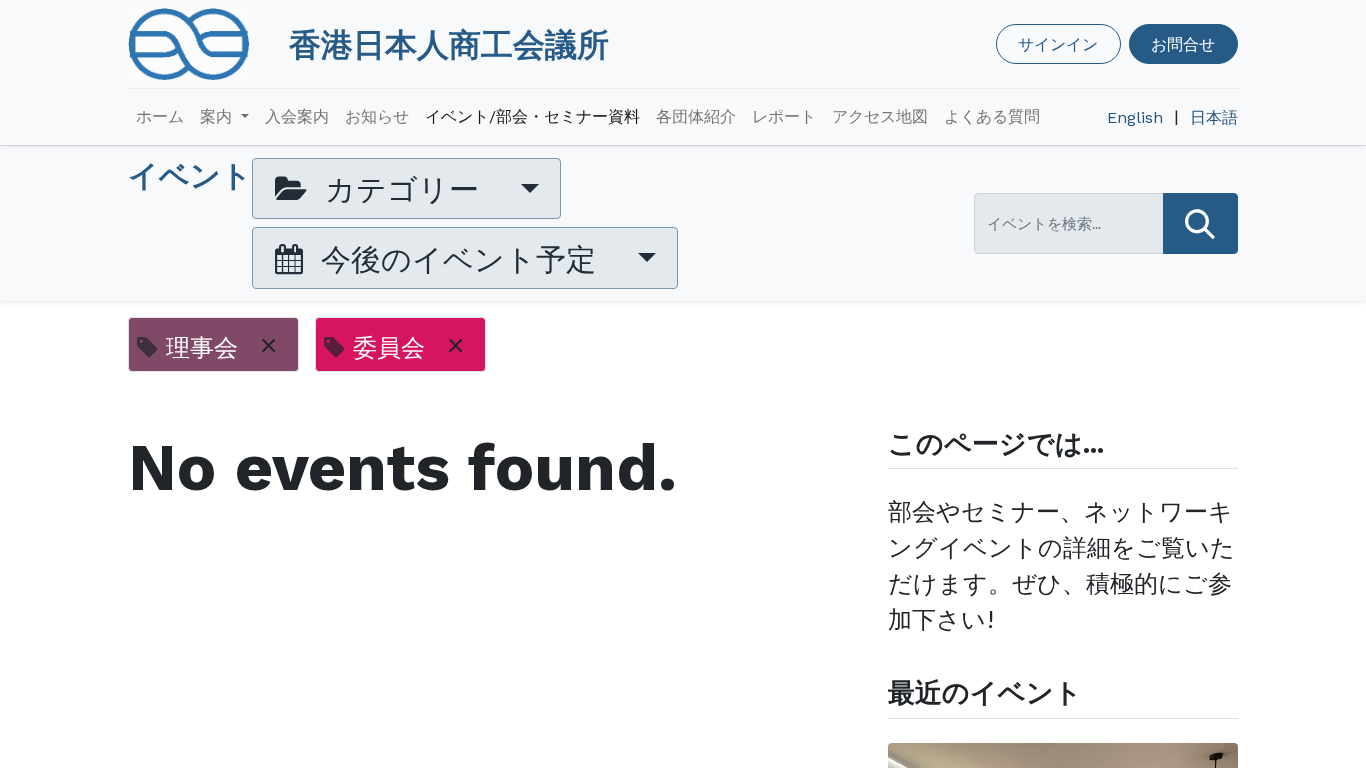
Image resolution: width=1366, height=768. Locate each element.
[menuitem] (160, 117)
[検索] (1200, 223)
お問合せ (1183, 43)
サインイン (1058, 43)
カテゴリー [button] (402, 188)
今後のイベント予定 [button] (458, 258)
